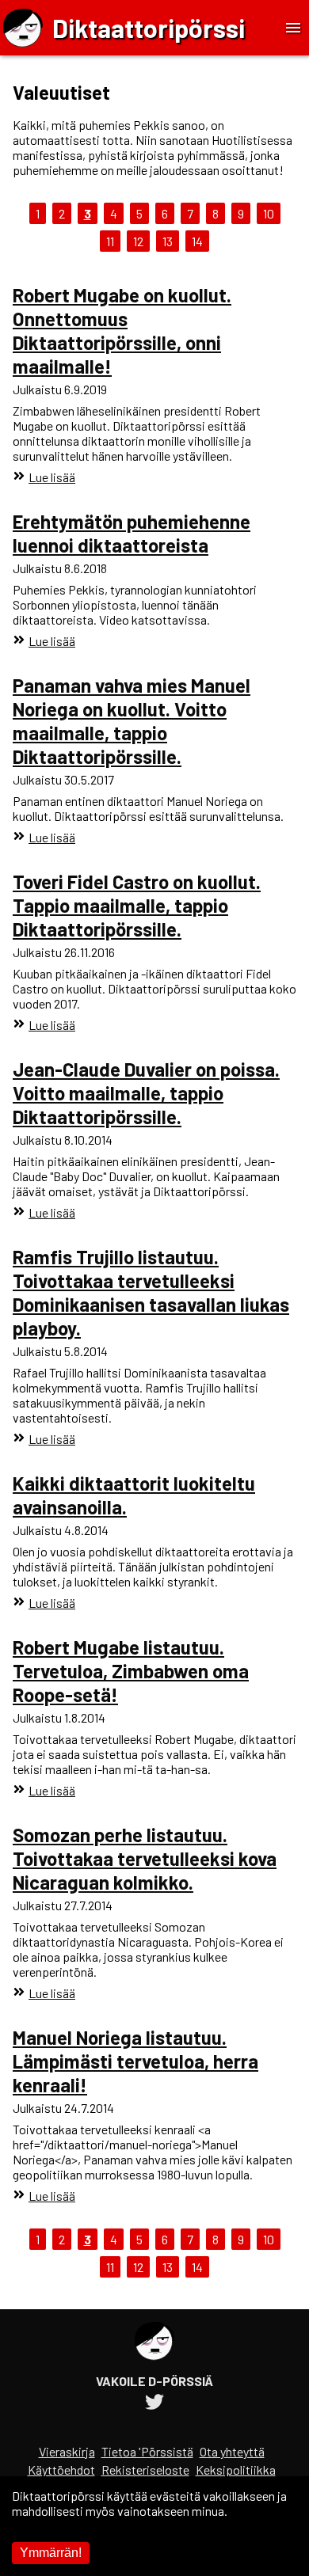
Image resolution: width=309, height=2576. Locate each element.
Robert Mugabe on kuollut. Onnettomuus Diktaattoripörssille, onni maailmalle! (122, 331)
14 (197, 241)
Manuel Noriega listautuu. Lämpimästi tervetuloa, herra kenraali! (135, 2061)
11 (110, 241)
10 (269, 213)
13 (168, 241)
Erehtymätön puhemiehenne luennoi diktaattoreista (132, 533)
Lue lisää (52, 477)
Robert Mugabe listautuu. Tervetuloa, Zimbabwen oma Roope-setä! (131, 1671)
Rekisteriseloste (145, 2470)
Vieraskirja (67, 2451)
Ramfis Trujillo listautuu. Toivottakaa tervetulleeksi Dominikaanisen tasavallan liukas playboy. (151, 1292)
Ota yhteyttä (232, 2451)
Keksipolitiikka (236, 2470)
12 (138, 241)
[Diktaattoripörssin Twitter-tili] (154, 2404)
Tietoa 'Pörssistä (147, 2451)
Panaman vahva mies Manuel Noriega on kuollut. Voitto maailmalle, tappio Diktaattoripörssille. (132, 721)
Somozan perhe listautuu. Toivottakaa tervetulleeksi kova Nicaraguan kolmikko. (145, 1858)
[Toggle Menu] (293, 28)
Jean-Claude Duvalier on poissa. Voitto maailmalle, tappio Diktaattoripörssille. (146, 1093)
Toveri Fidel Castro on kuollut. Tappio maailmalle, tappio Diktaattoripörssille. (137, 905)
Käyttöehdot (61, 2470)
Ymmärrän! (51, 2553)
